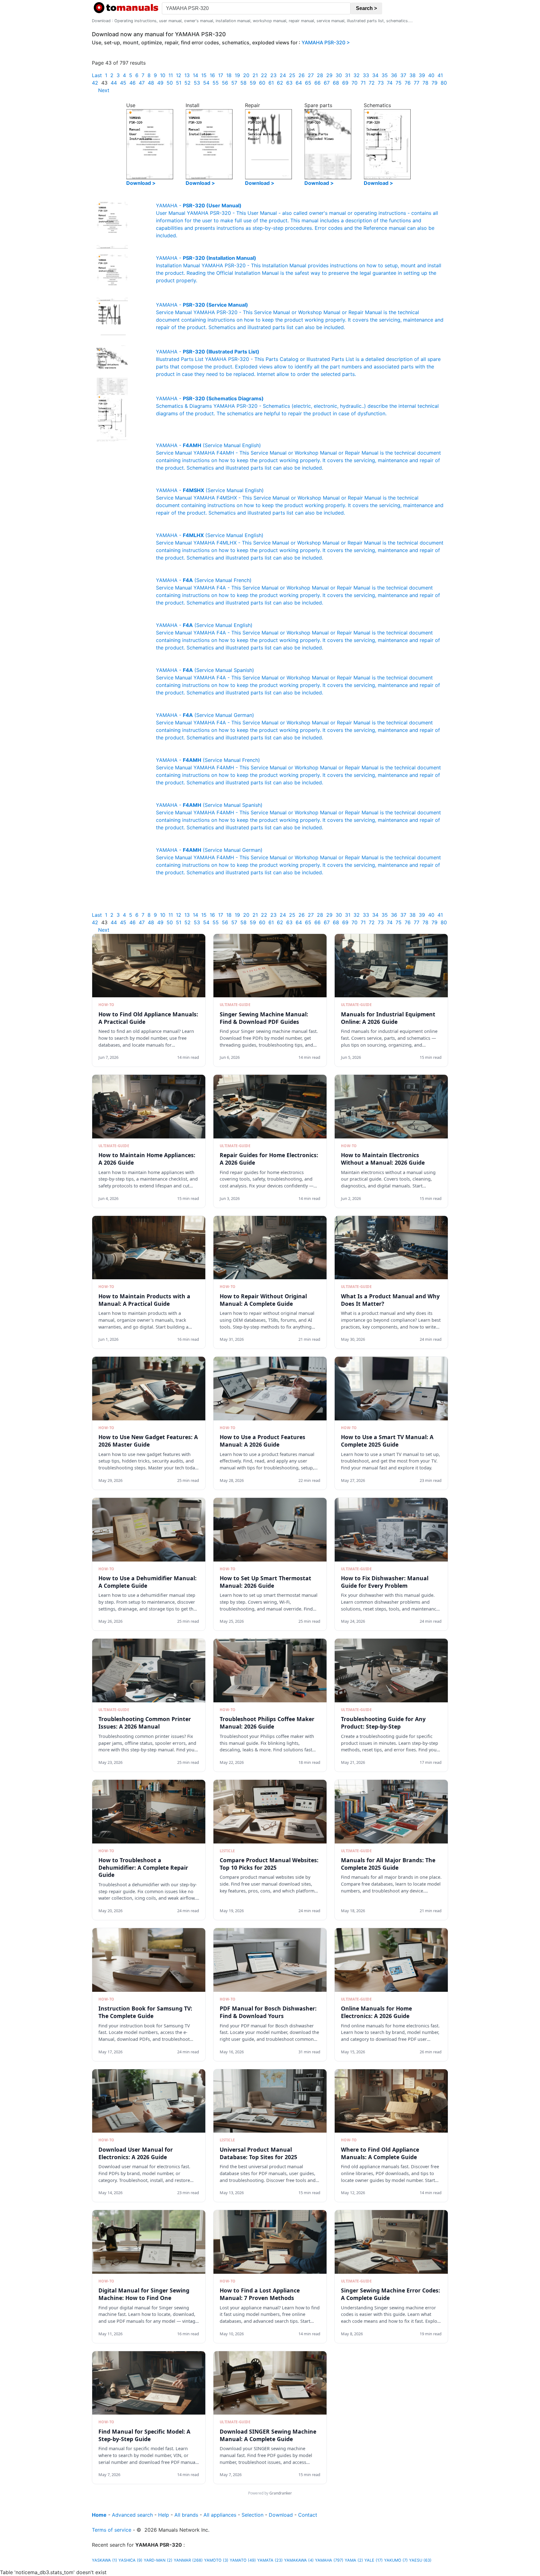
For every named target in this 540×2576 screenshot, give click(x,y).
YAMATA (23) (270, 2560)
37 (403, 75)
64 (299, 83)
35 (385, 75)
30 (339, 75)
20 (246, 75)
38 (412, 75)
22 (264, 75)
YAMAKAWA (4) (299, 2560)
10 (163, 75)
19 (237, 75)
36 (394, 75)
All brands (186, 2515)
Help (164, 2515)
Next (104, 90)
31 (348, 75)
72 (372, 83)
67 (327, 83)
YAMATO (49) (243, 2560)
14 (195, 75)
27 (311, 75)
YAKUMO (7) (396, 2560)
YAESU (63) (420, 2560)
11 (171, 75)
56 (225, 83)
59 (253, 83)
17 (221, 75)
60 (262, 83)
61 (271, 83)
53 (197, 83)
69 (345, 83)
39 (422, 75)
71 (363, 83)
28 (320, 75)
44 (114, 83)
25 (292, 75)
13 (187, 75)
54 (206, 83)
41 (440, 75)
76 (408, 83)
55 (216, 83)
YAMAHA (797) (329, 2560)
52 (187, 83)
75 (399, 83)
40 (431, 75)
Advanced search (132, 2515)
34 (375, 75)
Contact (308, 2515)
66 (317, 83)
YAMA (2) (354, 2560)
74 (390, 83)
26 (302, 75)
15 (204, 75)
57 (234, 83)
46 (132, 83)
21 (255, 75)
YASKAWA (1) (105, 2560)
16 (212, 75)
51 (179, 83)
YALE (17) (374, 2560)
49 (160, 83)
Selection (252, 2515)
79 (435, 83)
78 (425, 83)
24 (283, 75)
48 (151, 83)
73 (381, 83)
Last (97, 75)
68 (336, 83)
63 (289, 83)
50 (170, 83)
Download (281, 2515)
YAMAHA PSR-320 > (326, 42)
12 (179, 75)
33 (366, 75)
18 (229, 75)
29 (329, 75)
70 (355, 83)
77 (417, 83)
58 (243, 83)
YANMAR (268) (188, 2560)
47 (142, 83)
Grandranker (281, 2493)
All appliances (220, 2515)
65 (308, 83)
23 (273, 75)
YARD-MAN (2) (158, 2560)
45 (123, 83)
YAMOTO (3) (216, 2560)
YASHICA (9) (130, 2560)
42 (95, 83)
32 (357, 75)
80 (444, 83)
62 (280, 83)
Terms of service (112, 2530)
